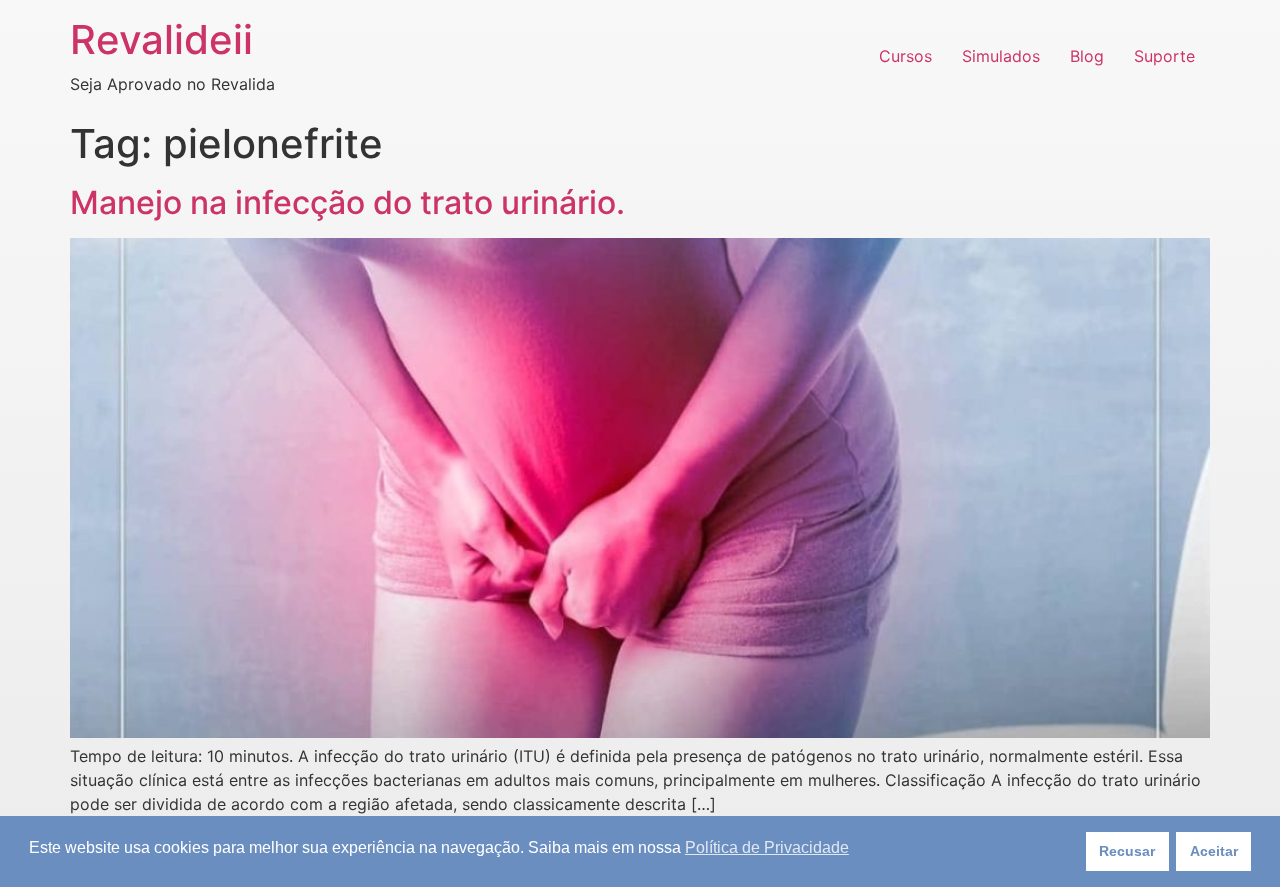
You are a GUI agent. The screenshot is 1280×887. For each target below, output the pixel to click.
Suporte (1164, 56)
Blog (1087, 56)
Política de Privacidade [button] (767, 847)
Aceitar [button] (1214, 851)
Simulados (1001, 56)
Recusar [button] (1127, 851)
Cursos (905, 56)
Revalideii (161, 39)
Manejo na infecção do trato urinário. (347, 202)
